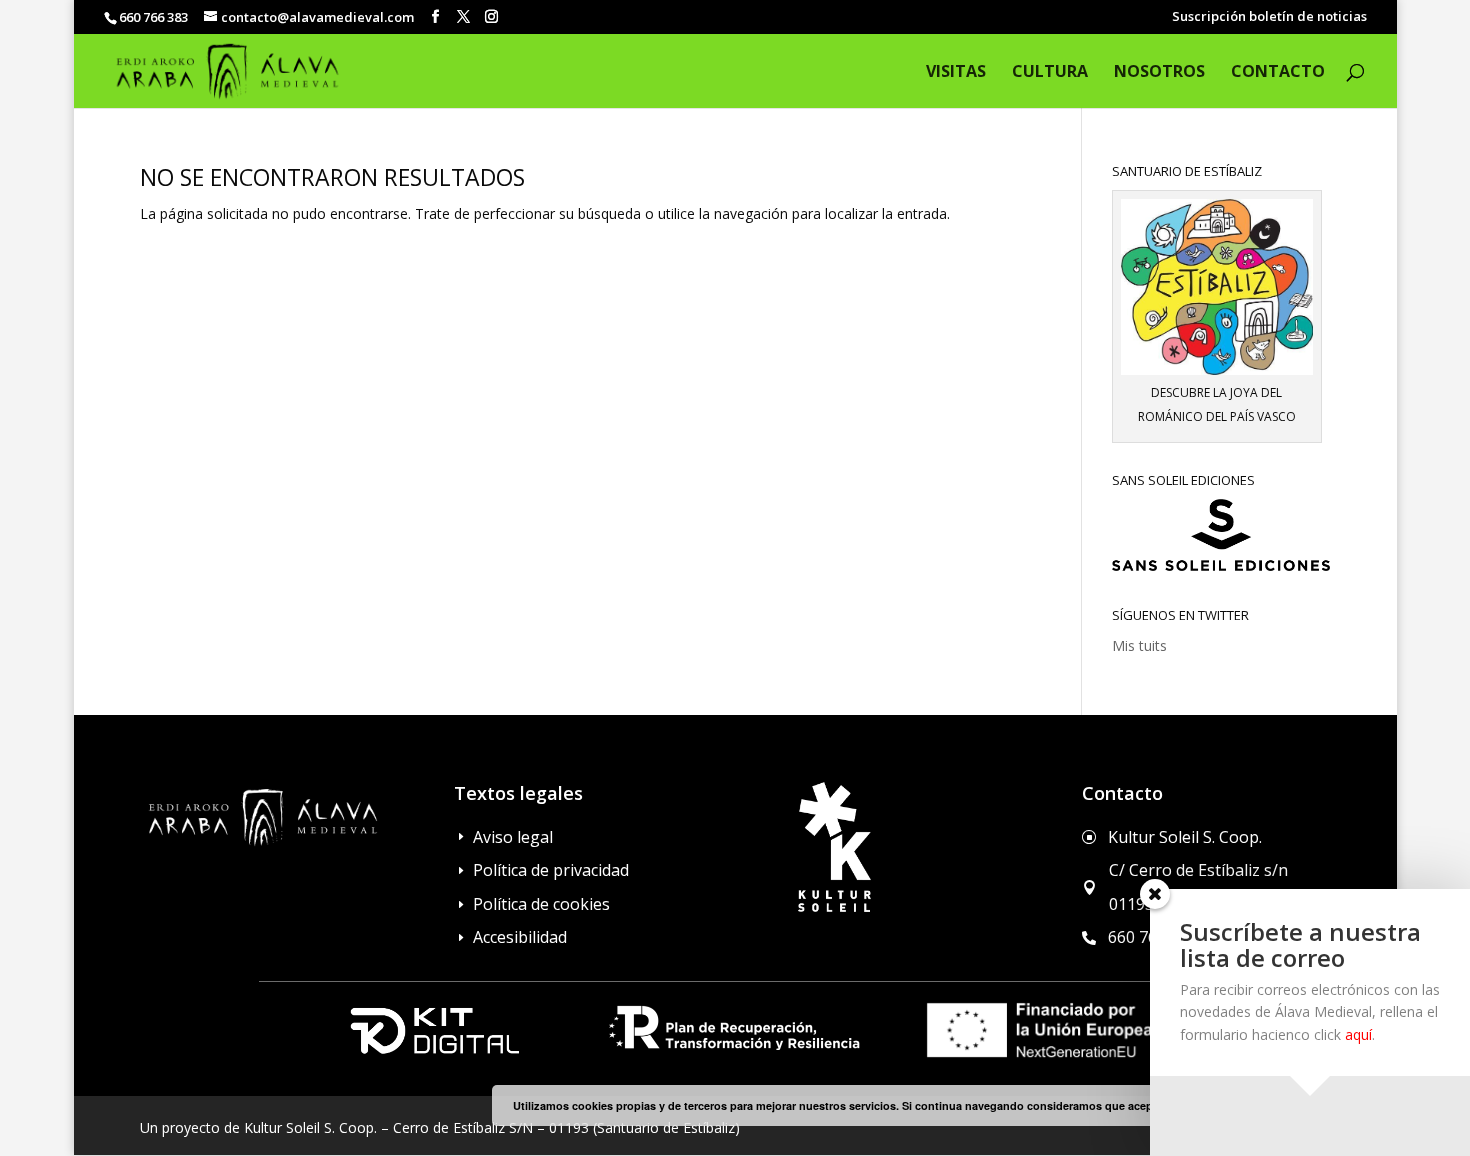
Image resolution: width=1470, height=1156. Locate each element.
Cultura (1050, 73)
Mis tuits (1139, 645)
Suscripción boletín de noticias (1269, 17)
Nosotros (1159, 73)
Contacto (1278, 73)
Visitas (956, 73)
